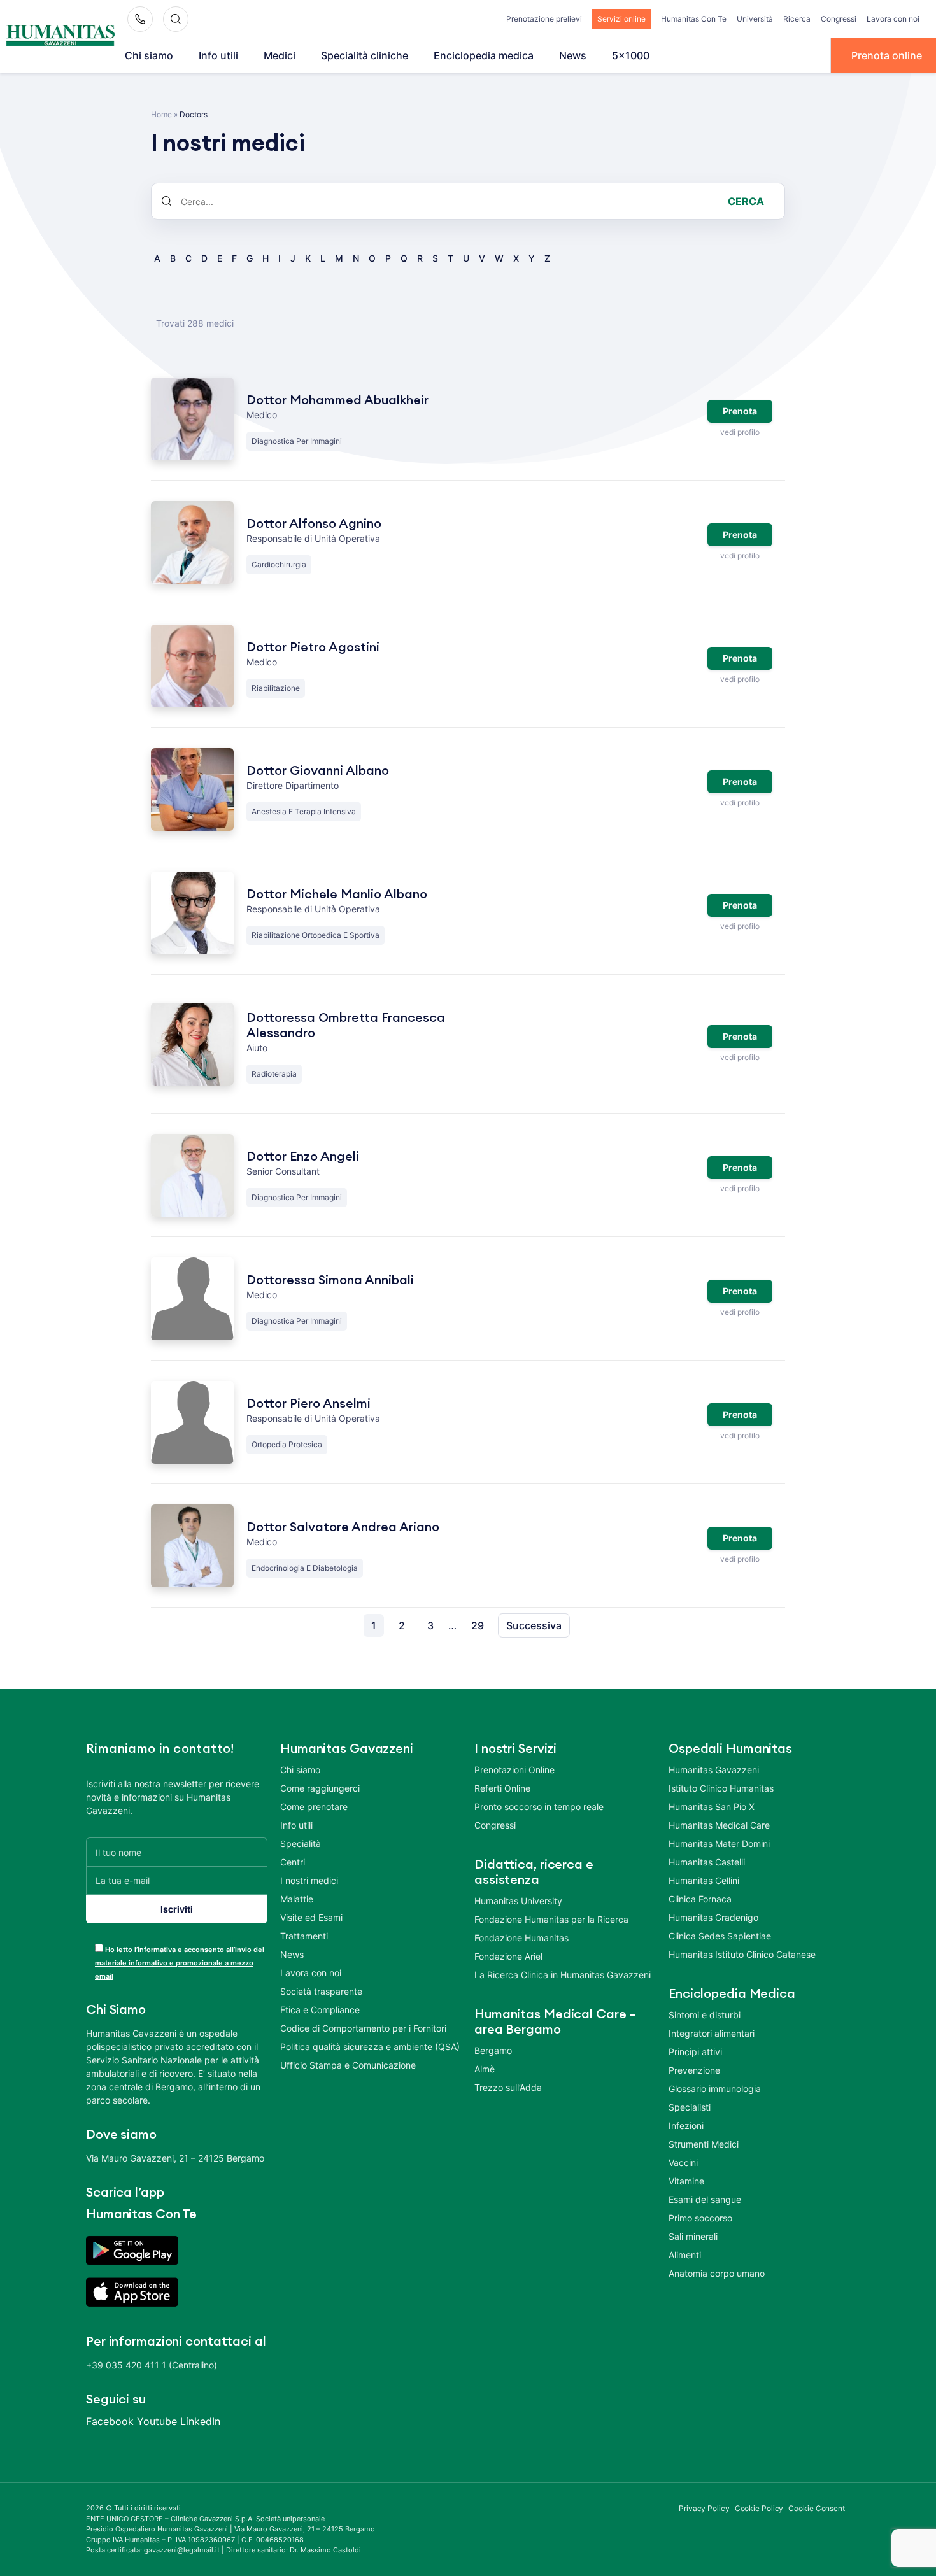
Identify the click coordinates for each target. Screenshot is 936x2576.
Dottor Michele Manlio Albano (337, 895)
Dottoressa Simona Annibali (330, 1280)
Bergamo (493, 2050)
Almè (485, 2069)
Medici (280, 55)
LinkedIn (200, 2421)
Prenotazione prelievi (544, 19)
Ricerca (797, 19)
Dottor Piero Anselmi (308, 1404)
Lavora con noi (893, 19)
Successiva (534, 1625)
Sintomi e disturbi (705, 2015)
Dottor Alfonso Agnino (314, 524)
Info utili (218, 55)
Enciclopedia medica (484, 55)
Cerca (746, 201)
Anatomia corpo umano (717, 2273)
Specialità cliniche (365, 55)
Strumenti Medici (704, 2144)
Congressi (839, 19)
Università (755, 19)
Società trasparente (321, 1991)
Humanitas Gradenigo (713, 1917)
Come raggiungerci (320, 1788)
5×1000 (631, 55)
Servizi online (621, 19)
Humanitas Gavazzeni (714, 1770)
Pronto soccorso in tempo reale (539, 1807)
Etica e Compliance (320, 2010)
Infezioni (686, 2126)
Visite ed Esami (311, 1917)
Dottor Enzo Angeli (303, 1157)
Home (161, 114)
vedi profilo (740, 432)
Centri (293, 1862)
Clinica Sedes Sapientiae (720, 1936)
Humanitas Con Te (694, 19)
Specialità (301, 1844)
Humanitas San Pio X (712, 1807)
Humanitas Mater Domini (719, 1844)
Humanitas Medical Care (719, 1825)
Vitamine (686, 2181)
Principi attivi (695, 2052)
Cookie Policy (759, 2508)
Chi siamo (149, 55)
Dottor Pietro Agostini (313, 648)
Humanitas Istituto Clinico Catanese (742, 1954)
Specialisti (690, 2107)
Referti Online (502, 1788)
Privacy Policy (704, 2508)
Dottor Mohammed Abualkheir (337, 400)
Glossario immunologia (715, 2089)
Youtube (157, 2421)
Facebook (110, 2421)
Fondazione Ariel (508, 1956)
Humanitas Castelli (707, 1862)
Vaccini (683, 2162)
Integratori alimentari (712, 2033)
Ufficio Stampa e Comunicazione (348, 2065)
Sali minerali (693, 2236)
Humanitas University (518, 1901)
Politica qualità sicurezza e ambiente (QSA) (370, 2047)
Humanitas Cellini (704, 1880)
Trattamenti (304, 1936)
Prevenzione (694, 2070)
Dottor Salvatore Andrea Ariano (343, 1527)
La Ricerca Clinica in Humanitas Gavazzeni (563, 1975)
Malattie (297, 1899)
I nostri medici (309, 1880)
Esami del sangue (705, 2199)
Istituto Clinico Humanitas (721, 1788)
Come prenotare (314, 1807)
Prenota (740, 411)
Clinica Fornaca (700, 1899)
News (573, 55)
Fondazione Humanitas (521, 1938)
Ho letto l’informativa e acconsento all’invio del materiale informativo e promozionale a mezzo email (180, 1963)
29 (478, 1625)
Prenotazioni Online (514, 1770)
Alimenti (685, 2255)
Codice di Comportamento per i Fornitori (363, 2028)
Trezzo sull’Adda (508, 2087)
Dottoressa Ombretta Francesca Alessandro (346, 1026)
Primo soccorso (700, 2218)
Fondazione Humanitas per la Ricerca (551, 1919)
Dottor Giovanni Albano (318, 771)
